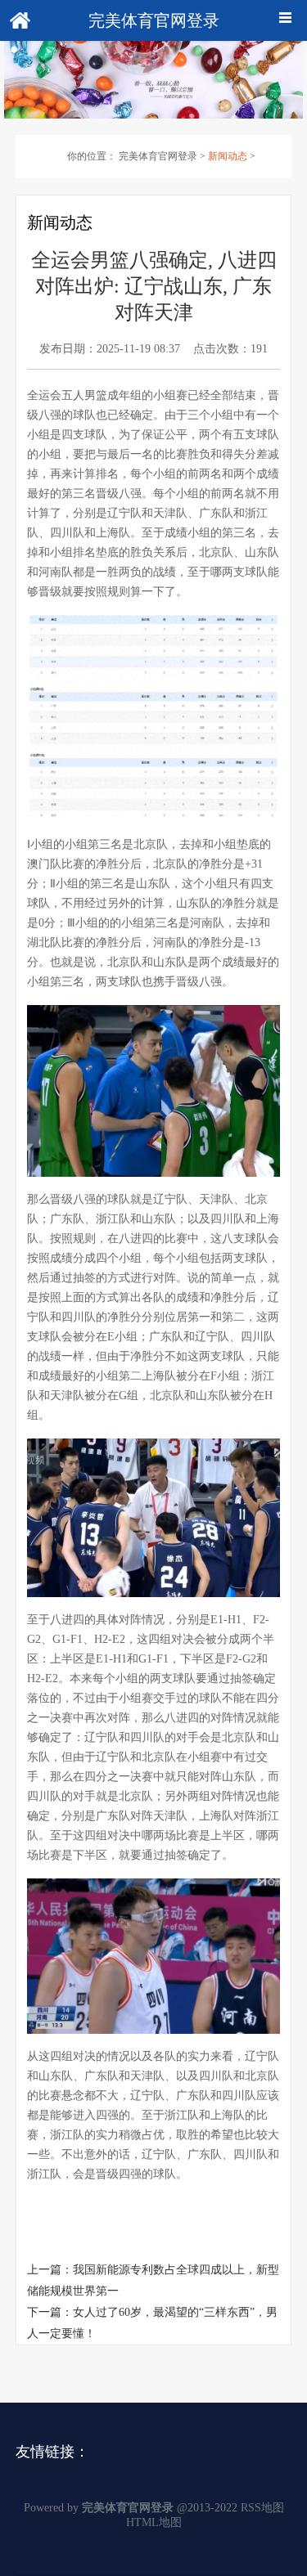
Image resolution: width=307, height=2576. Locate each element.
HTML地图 (154, 2522)
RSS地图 (262, 2508)
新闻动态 (228, 156)
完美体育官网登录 (158, 156)
